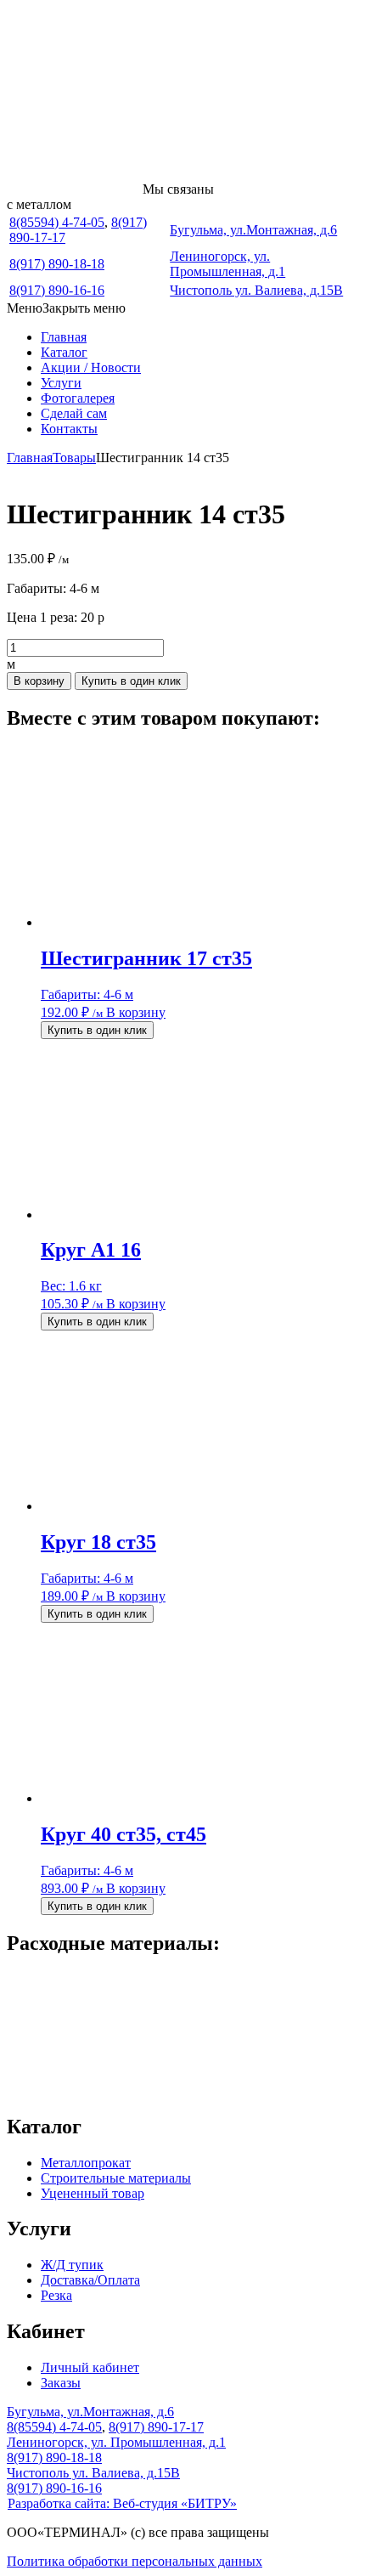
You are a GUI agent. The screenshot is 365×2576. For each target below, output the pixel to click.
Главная (64, 337)
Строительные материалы (116, 2178)
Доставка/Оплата (90, 2280)
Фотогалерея (78, 398)
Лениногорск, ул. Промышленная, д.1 (227, 264)
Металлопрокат (86, 2163)
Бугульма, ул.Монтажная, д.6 (253, 230)
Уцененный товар (93, 2193)
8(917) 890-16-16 (57, 290)
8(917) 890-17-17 (156, 2427)
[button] (66, 308)
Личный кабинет (90, 2367)
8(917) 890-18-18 (57, 264)
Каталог (64, 352)
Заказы (61, 2383)
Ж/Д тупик (72, 2265)
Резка (56, 2295)
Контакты (69, 429)
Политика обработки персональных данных (135, 2561)
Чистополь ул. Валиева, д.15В (256, 290)
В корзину (39, 681)
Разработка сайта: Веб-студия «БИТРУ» (122, 2503)
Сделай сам (74, 413)
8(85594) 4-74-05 (57, 222)
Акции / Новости (91, 367)
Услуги (61, 383)
